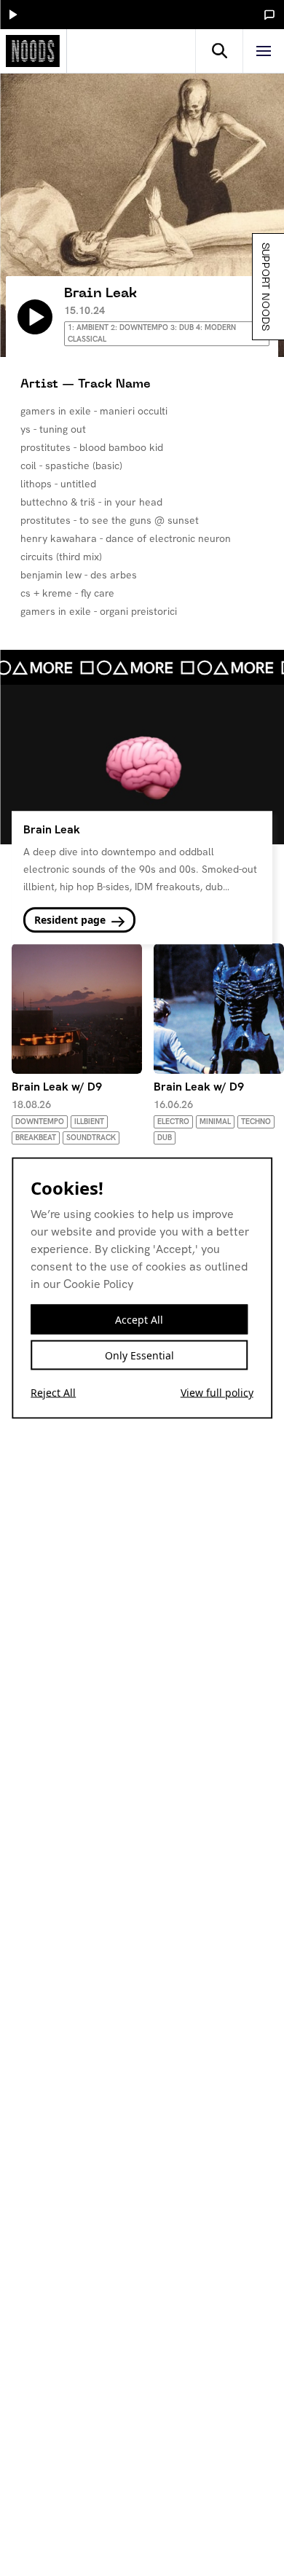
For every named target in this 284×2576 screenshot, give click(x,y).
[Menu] (264, 51)
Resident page (71, 920)
